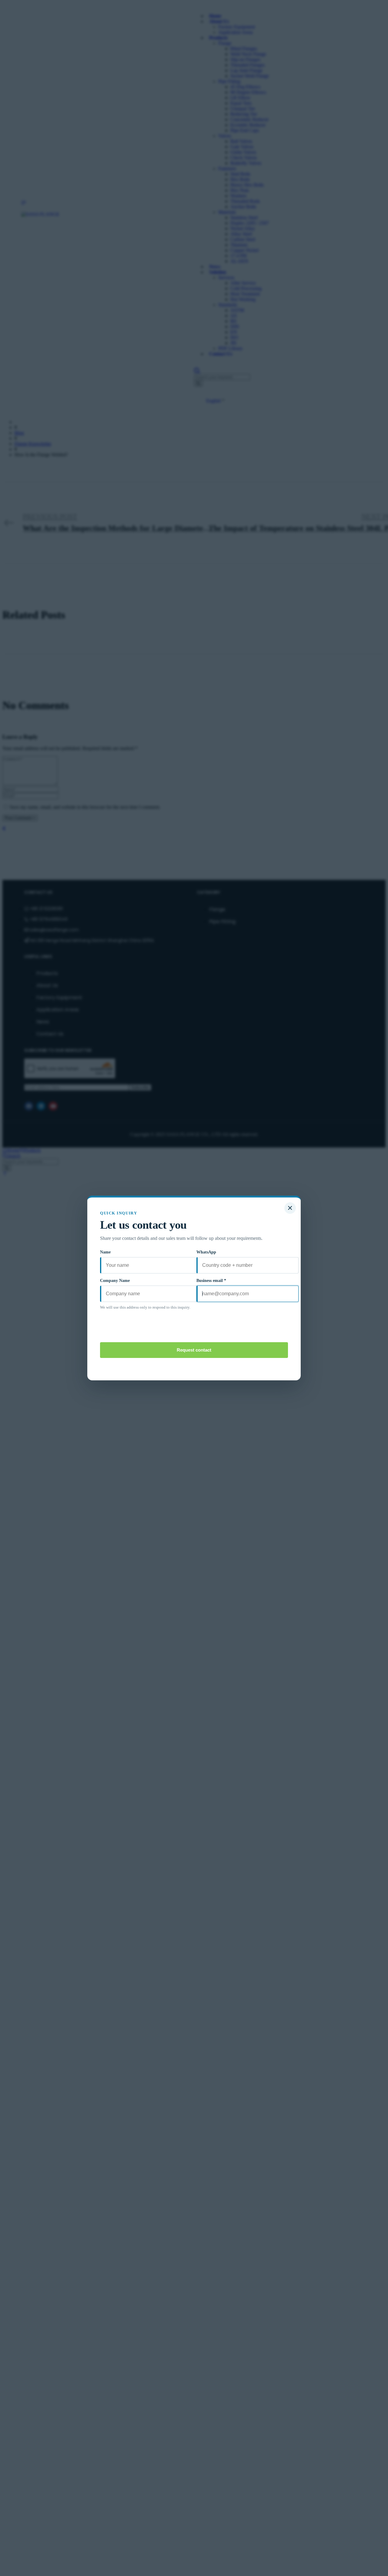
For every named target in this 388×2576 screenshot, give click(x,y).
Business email (211, 1281)
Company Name (115, 1281)
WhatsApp (206, 1252)
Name (105, 1252)
